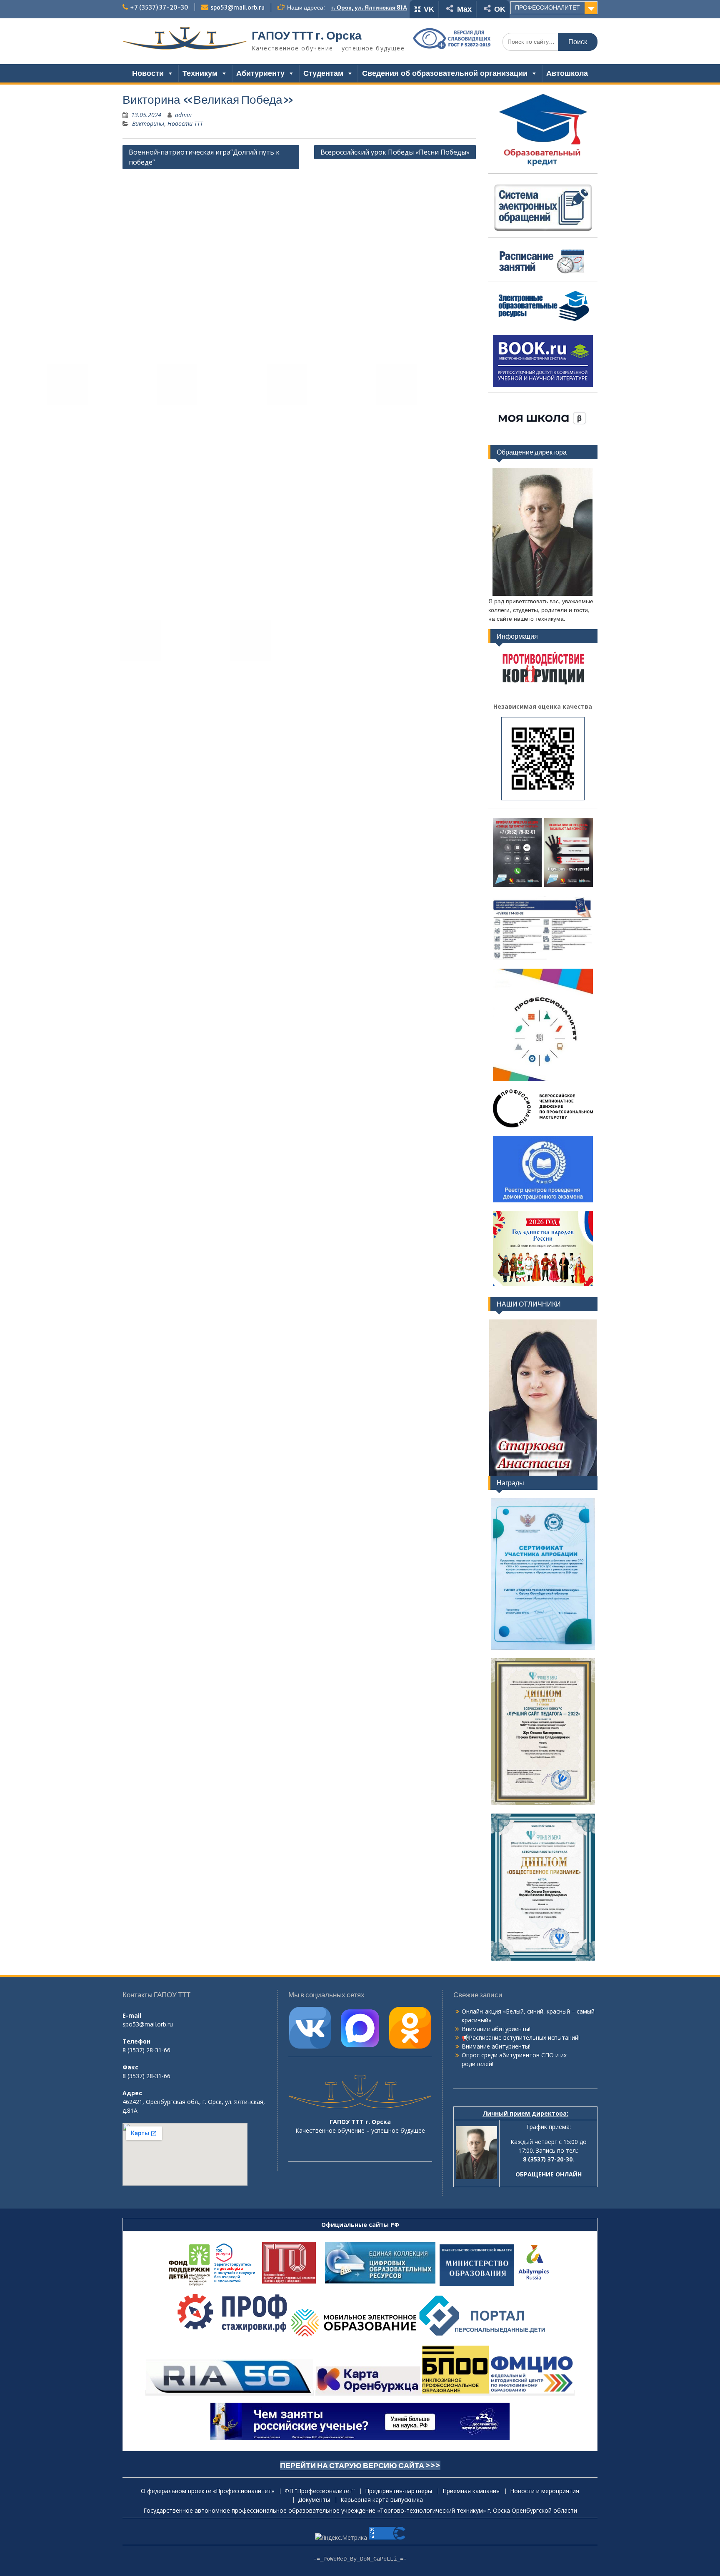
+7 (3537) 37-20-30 (159, 7)
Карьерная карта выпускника (382, 2500)
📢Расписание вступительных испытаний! (521, 2038)
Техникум (200, 73)
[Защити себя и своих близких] (543, 1201)
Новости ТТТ (185, 124)
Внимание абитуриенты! (496, 2029)
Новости (148, 73)
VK (429, 9)
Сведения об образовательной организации (445, 73)
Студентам (323, 73)
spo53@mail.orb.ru (237, 7)
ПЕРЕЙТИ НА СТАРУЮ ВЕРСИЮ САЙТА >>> (360, 2465)
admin (183, 115)
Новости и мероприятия (545, 2491)
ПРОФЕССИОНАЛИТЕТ (547, 7)
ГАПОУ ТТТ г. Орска (307, 35)
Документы (314, 2500)
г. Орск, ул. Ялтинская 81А (369, 7)
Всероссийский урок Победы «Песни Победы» (395, 152)
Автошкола (567, 73)
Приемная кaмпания (471, 2491)
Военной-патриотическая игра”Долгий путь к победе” (204, 157)
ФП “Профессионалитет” (320, 2491)
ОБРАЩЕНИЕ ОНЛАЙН (549, 2174)
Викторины (148, 124)
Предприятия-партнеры (399, 2491)
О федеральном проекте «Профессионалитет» (207, 2491)
